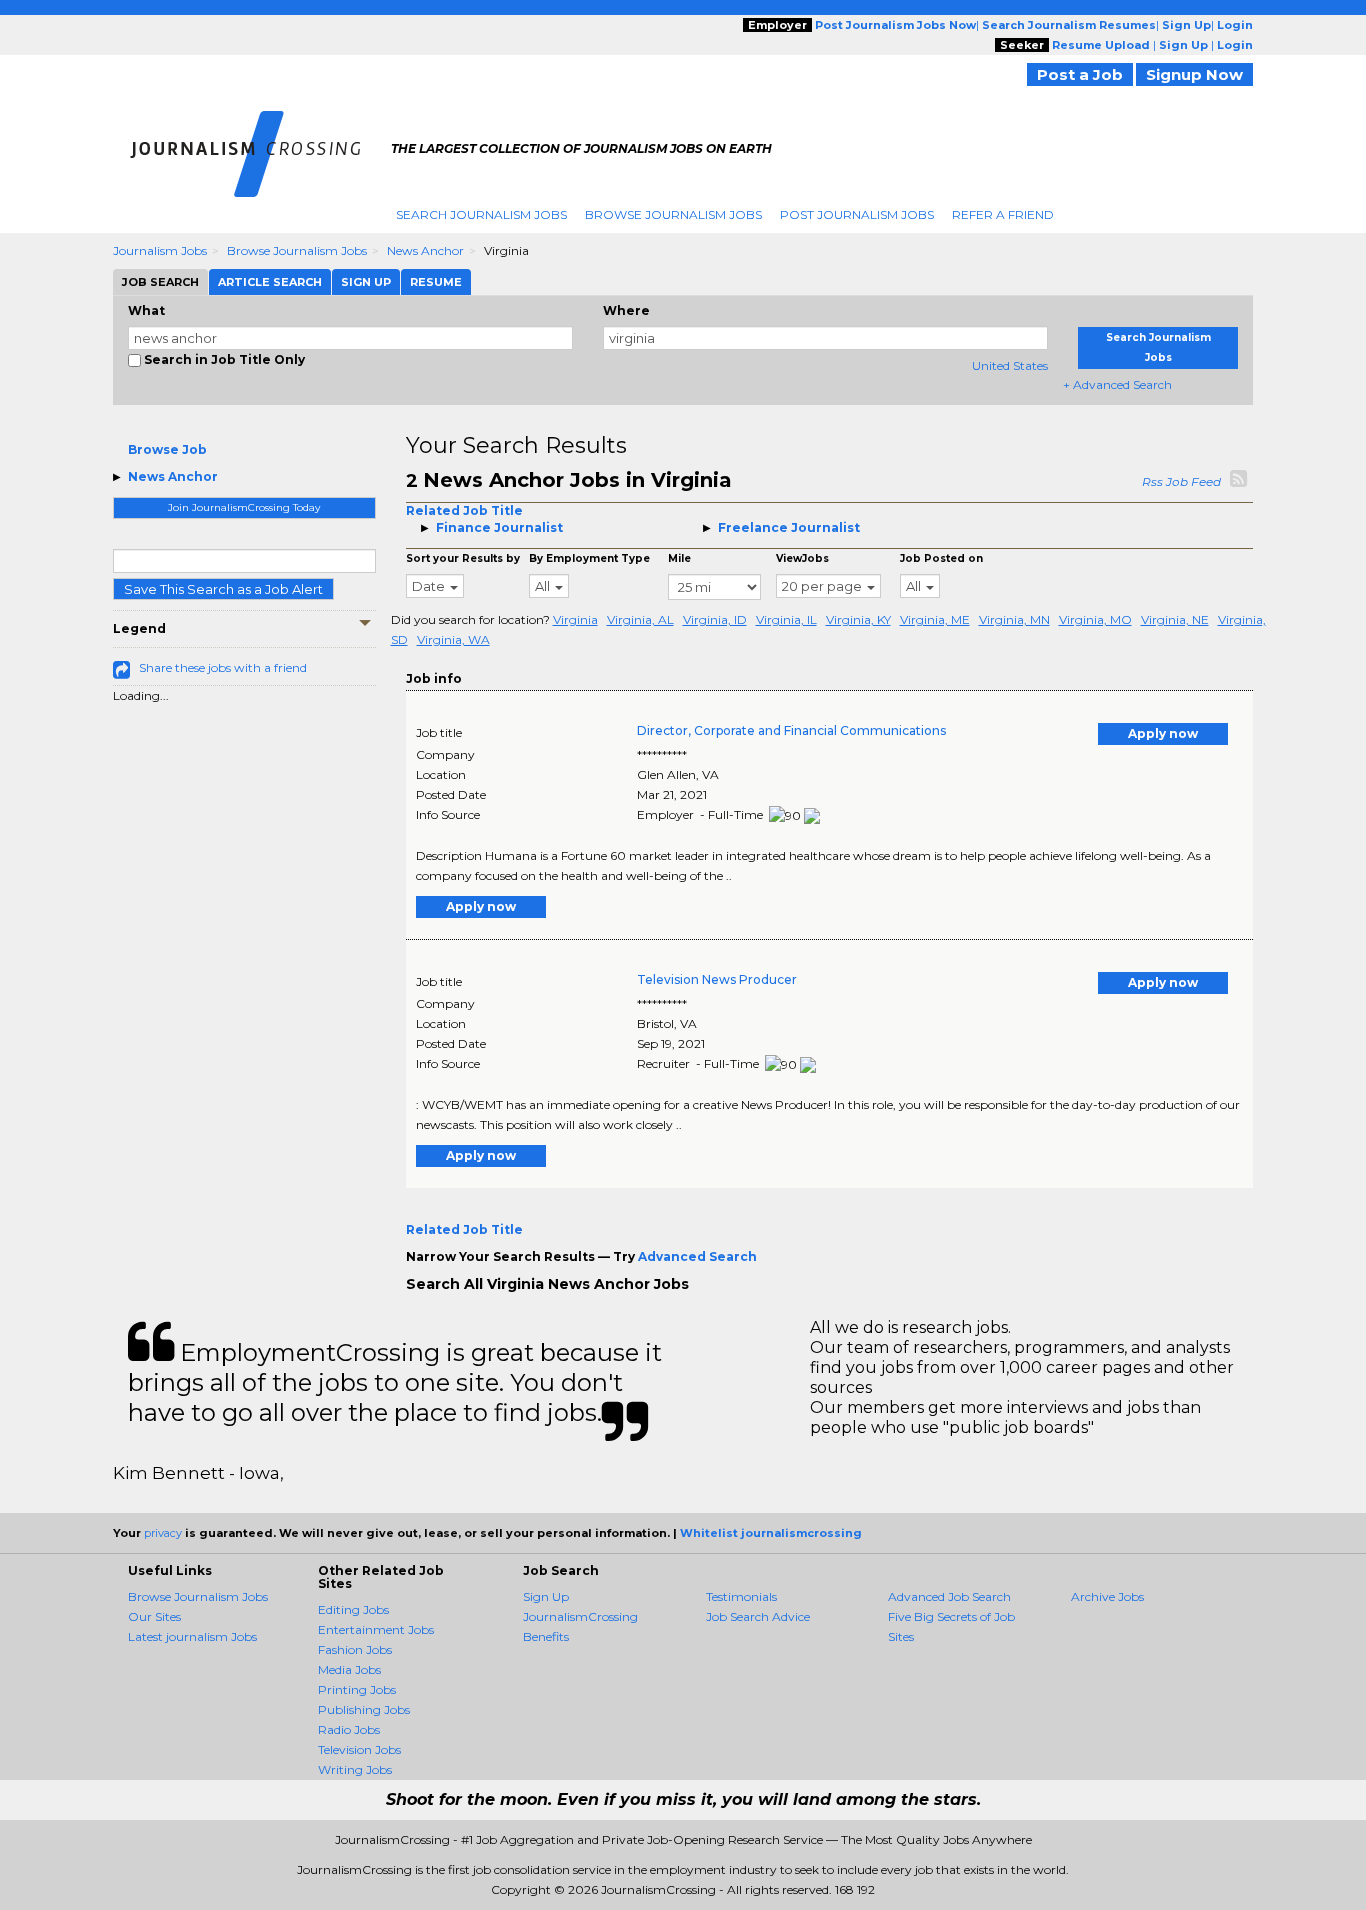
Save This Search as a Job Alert (223, 589)
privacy (163, 1533)
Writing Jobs (355, 1769)
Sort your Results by (463, 558)
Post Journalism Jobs (857, 214)
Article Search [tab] (270, 282)
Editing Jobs (353, 1609)
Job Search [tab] (160, 282)
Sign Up (546, 1596)
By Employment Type (589, 558)
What (146, 310)
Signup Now (1194, 74)
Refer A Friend (1003, 214)
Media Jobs (349, 1669)
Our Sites (154, 1616)
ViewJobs (802, 558)
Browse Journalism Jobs (673, 214)
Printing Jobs (357, 1689)
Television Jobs (359, 1749)
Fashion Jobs (355, 1649)
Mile (679, 558)
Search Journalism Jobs (481, 214)
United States (1010, 365)
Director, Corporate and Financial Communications (791, 730)
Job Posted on (941, 558)
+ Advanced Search (1117, 384)
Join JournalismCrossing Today (244, 507)
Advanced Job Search (949, 1596)
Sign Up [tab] (366, 282)
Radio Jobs (349, 1729)
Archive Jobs (1107, 1596)
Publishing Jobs (364, 1709)
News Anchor (425, 250)
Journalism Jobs (160, 250)
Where (626, 310)
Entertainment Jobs (376, 1629)
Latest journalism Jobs (192, 1636)
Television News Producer (717, 979)
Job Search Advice (758, 1616)
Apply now (1163, 733)
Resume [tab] (436, 282)
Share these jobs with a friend (223, 667)
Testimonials (741, 1596)
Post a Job (1080, 74)
